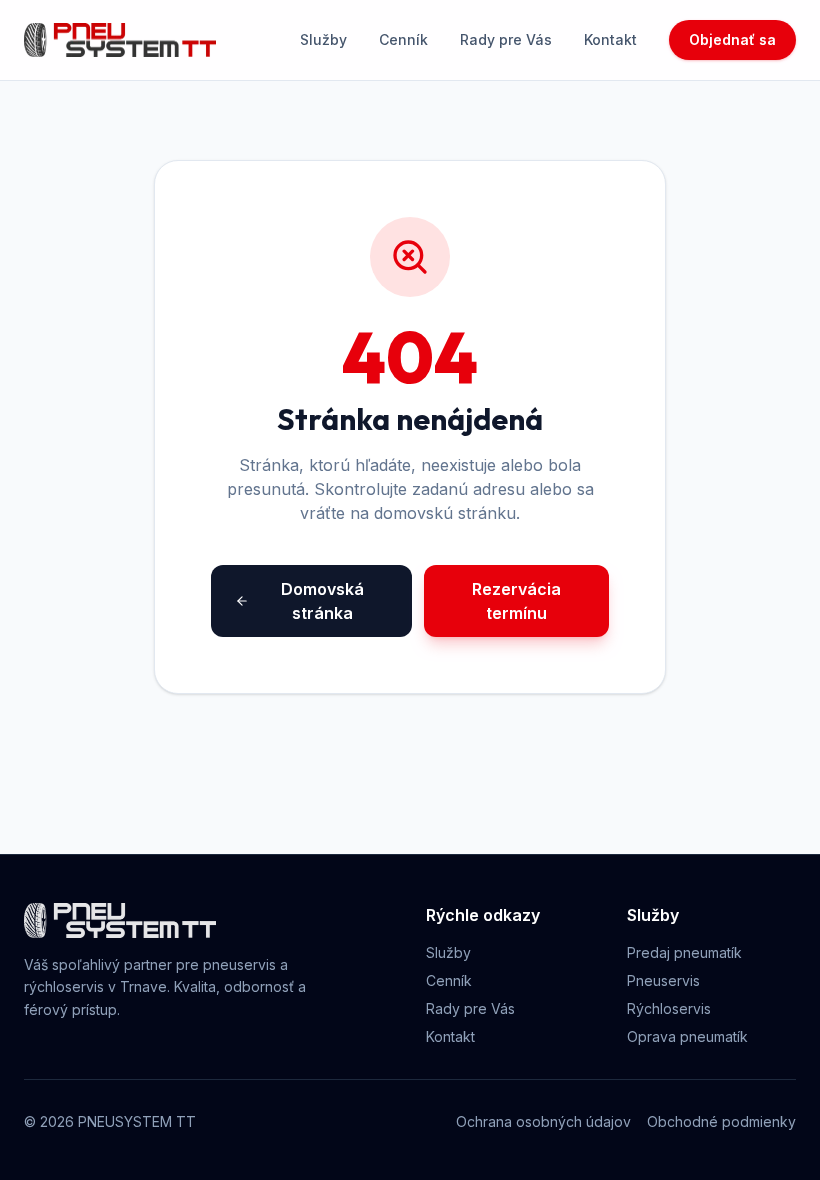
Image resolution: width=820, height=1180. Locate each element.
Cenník (403, 39)
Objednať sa (732, 39)
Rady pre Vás (506, 39)
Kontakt (610, 39)
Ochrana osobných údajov (543, 1121)
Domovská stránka (322, 601)
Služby (323, 39)
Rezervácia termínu (516, 601)
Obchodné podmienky (721, 1121)
